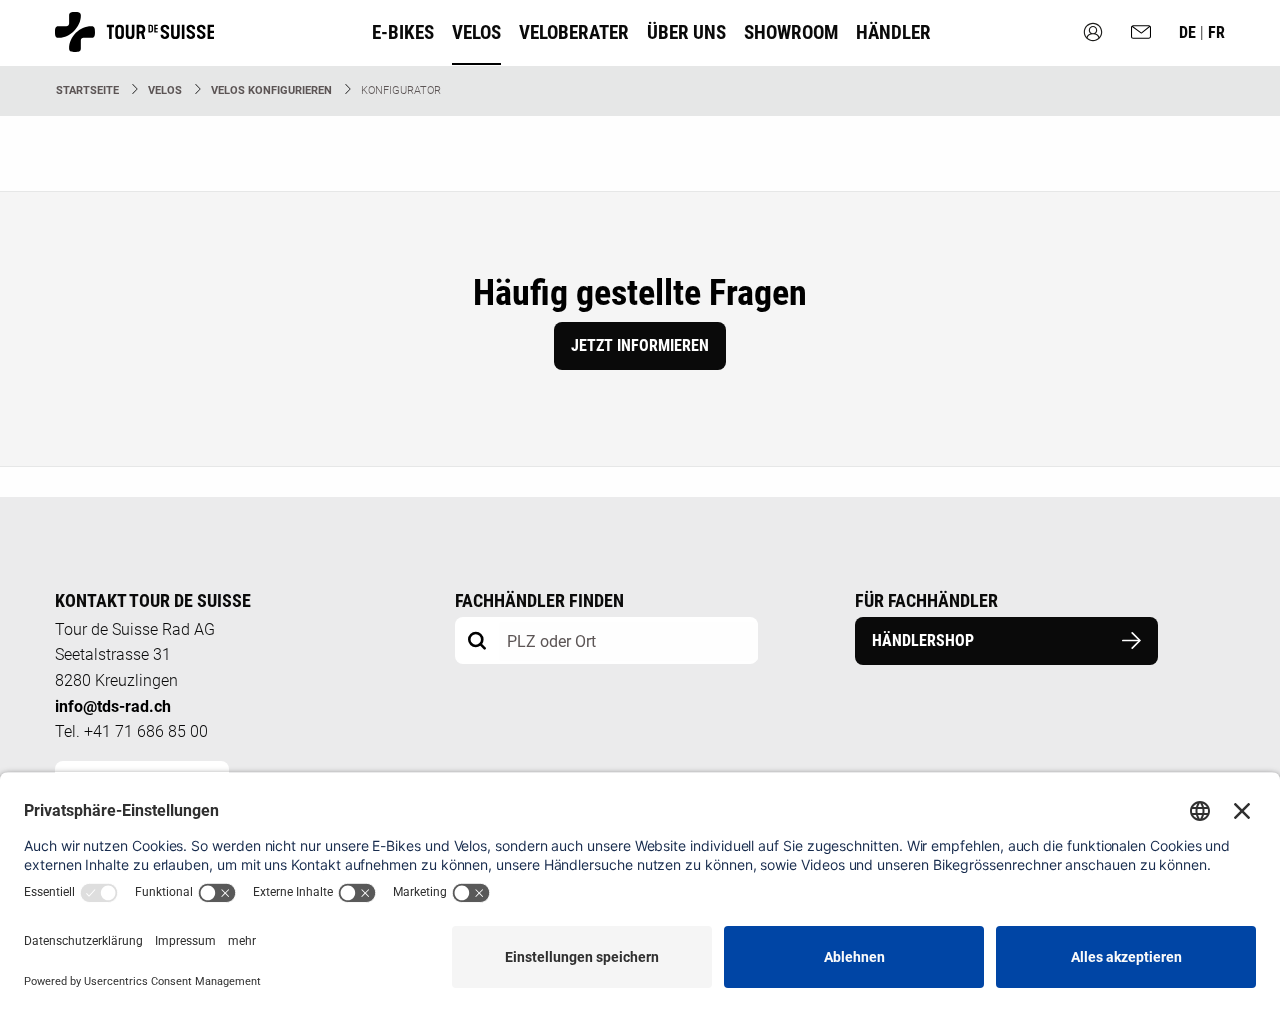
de (1189, 32)
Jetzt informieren (640, 345)
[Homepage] (134, 42)
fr (1216, 32)
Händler (893, 32)
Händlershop (923, 640)
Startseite (87, 90)
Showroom (791, 32)
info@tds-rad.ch (113, 706)
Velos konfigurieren (271, 90)
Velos (165, 90)
